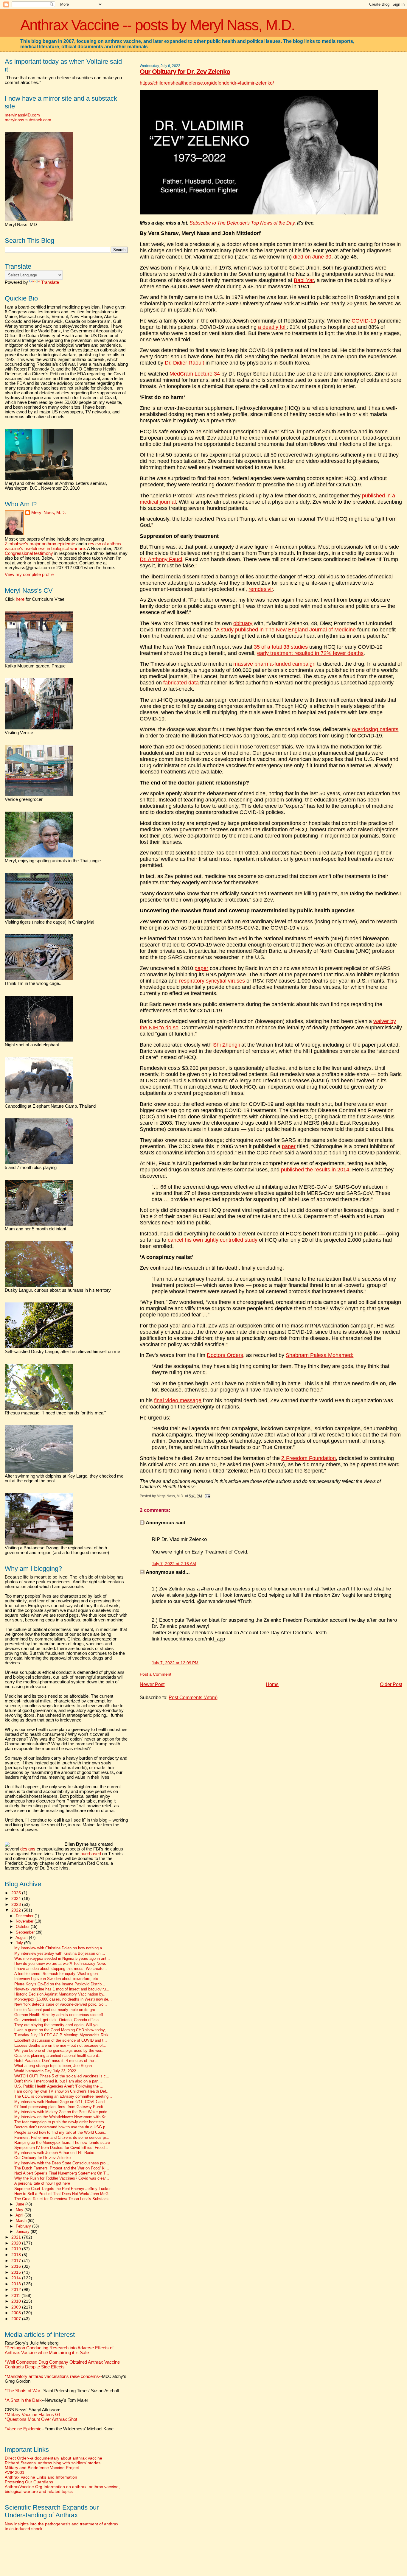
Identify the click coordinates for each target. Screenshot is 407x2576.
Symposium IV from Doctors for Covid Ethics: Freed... (61, 2148)
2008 (17, 2313)
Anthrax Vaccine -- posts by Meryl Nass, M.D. (157, 25)
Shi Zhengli (226, 1045)
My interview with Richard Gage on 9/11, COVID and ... (62, 2102)
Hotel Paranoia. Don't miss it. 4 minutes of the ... (56, 2061)
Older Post (391, 1684)
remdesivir (261, 589)
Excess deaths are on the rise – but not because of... (60, 2046)
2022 (17, 1910)
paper (201, 968)
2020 (17, 2243)
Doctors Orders (225, 1355)
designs (28, 1849)
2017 (17, 2261)
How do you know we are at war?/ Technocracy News (60, 1964)
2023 (17, 1904)
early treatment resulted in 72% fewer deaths (310, 653)
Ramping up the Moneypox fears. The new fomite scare (62, 2143)
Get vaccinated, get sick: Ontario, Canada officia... (58, 2020)
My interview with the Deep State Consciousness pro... (62, 2163)
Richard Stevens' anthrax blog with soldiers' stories (53, 2463)
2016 (17, 2266)
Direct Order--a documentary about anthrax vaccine (53, 2458)
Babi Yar (304, 280)
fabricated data (181, 683)
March (22, 2221)
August (22, 1938)
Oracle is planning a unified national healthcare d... (58, 2056)
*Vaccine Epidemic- (24, 2429)
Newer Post (152, 1684)
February (24, 2226)
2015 (17, 2272)
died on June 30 (312, 257)
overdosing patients (375, 729)
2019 (17, 2249)
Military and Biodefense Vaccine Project (42, 2468)
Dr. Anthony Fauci (161, 559)
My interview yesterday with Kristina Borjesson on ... (60, 1954)
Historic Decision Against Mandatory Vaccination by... (60, 1994)
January (23, 2232)
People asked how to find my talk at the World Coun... (61, 2133)
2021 (17, 2237)
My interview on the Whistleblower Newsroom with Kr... (62, 2117)
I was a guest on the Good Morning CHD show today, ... (62, 2030)
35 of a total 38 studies (281, 647)
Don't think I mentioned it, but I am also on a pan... (58, 2081)
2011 (16, 2295)
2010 (17, 2301)
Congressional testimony (29, 553)
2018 (17, 2255)
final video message (178, 1400)
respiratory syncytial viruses (212, 981)
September (26, 1932)
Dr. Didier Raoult (184, 363)
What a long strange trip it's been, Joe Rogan (53, 2066)
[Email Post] (206, 1496)
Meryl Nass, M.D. (49, 513)
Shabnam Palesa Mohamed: (320, 1355)
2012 (17, 2289)
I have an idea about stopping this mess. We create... (61, 1969)
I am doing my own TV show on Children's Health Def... (62, 2091)
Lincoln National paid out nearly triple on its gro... (56, 2010)
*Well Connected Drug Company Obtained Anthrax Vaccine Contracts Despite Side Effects (62, 2365)
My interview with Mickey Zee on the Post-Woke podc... (63, 2112)
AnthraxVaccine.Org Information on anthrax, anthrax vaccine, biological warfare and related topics (62, 2489)
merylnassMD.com (22, 115)
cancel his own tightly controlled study (213, 1240)
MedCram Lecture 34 (195, 374)
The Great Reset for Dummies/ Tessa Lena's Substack (62, 2199)
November (25, 1921)
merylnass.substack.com (28, 120)
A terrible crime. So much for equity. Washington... (58, 1974)
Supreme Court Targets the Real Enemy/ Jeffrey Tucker (62, 2189)
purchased (91, 1854)
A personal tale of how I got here (42, 2183)
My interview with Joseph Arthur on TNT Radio (54, 2153)
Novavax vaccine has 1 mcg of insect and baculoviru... (62, 1989)
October (23, 1927)
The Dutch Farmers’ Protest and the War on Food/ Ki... (62, 2168)
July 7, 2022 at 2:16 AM (174, 1564)
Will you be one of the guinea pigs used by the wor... (59, 2051)
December (25, 1916)
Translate (50, 282)
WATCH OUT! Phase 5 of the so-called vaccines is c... (62, 2076)
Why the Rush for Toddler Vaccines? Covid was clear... (62, 2178)
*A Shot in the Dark (23, 2400)
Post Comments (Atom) (193, 1698)
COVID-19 (364, 321)
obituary (243, 623)
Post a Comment (156, 1674)
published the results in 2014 (315, 1170)
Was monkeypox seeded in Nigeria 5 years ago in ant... (62, 1959)
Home (272, 1684)
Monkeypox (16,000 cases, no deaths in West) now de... (63, 1999)
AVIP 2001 (15, 2472)
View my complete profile (29, 575)
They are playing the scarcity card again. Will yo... (58, 2025)
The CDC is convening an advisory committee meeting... (63, 2096)
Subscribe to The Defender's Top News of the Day (242, 223)
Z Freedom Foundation (309, 1458)
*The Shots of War (22, 2391)
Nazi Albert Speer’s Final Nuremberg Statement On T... (62, 2173)
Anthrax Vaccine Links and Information (41, 2477)
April (20, 2215)
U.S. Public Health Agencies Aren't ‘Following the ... (59, 2086)
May (20, 2210)
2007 (17, 2319)
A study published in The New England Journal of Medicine (286, 630)
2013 (17, 2284)
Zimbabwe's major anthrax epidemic (40, 544)
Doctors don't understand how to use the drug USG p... (62, 2127)
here (20, 599)
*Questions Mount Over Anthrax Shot (41, 2419)
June (21, 2204)
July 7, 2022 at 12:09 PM (175, 1663)
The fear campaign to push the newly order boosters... (61, 2122)
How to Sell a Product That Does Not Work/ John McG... (63, 2194)
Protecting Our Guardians (29, 2482)
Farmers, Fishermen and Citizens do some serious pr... (62, 2138)
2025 (17, 1893)
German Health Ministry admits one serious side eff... (60, 2015)
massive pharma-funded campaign (274, 664)
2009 (17, 2307)
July (20, 1943)
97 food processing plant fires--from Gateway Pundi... (60, 2107)
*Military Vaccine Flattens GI (32, 2415)
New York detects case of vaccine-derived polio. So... (61, 2004)
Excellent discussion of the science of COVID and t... (61, 2040)
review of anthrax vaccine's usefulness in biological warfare (63, 546)
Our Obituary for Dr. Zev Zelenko (185, 72)
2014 (17, 2278)
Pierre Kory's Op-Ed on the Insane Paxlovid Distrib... (60, 1984)
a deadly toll (272, 327)
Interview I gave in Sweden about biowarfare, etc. (57, 1979)
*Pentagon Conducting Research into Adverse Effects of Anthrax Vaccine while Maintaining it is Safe (59, 2350)
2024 (17, 1898)
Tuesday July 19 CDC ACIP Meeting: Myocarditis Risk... (63, 2035)
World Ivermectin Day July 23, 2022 (45, 2071)
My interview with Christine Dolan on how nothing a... (60, 1948)
